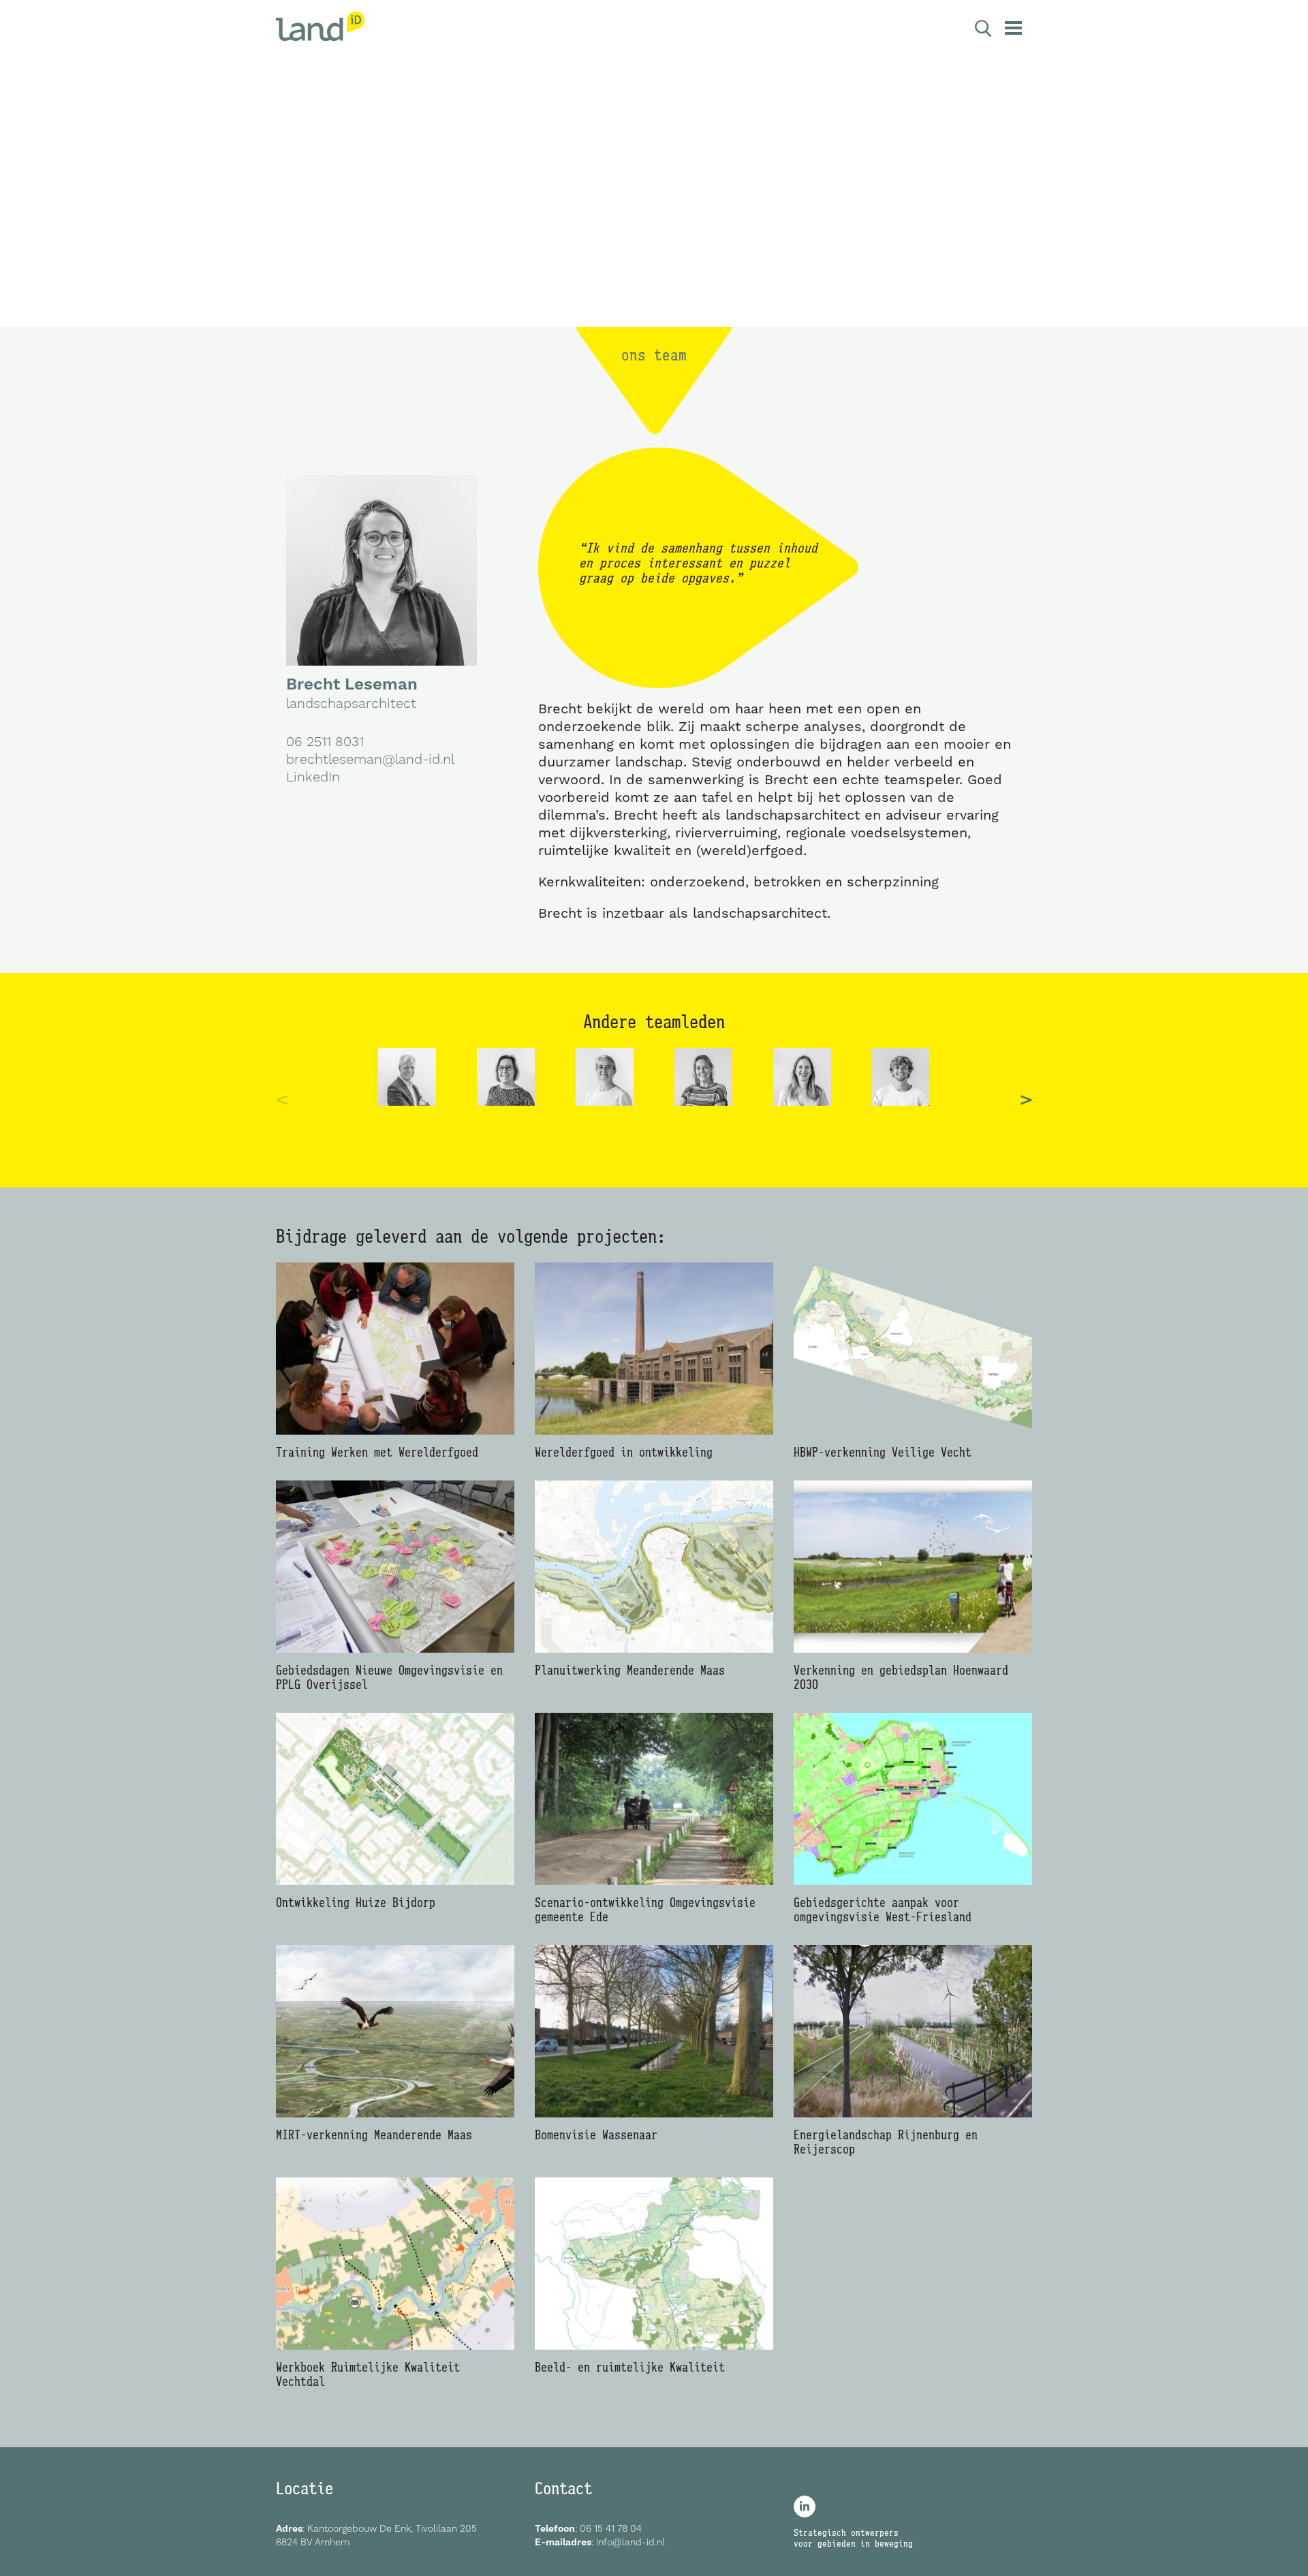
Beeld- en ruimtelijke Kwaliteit (630, 2367)
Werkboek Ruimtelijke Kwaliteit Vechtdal (368, 2374)
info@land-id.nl (630, 2542)
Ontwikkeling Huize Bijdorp (356, 1902)
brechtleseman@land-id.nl (370, 759)
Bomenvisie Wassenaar (596, 2135)
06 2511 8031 (325, 741)
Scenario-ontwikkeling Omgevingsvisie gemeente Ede (645, 1910)
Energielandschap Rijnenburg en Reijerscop (886, 2142)
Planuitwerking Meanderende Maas (630, 1670)
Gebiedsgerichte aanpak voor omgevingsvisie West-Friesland (883, 1910)
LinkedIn (313, 777)
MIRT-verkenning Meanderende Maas (374, 2135)
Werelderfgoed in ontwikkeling (624, 1452)
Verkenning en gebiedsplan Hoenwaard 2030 (901, 1677)
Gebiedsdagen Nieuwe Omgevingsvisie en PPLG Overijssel (389, 1677)
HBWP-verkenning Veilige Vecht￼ (886, 1452)
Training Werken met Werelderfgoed (377, 1452)
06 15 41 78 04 (611, 2528)
